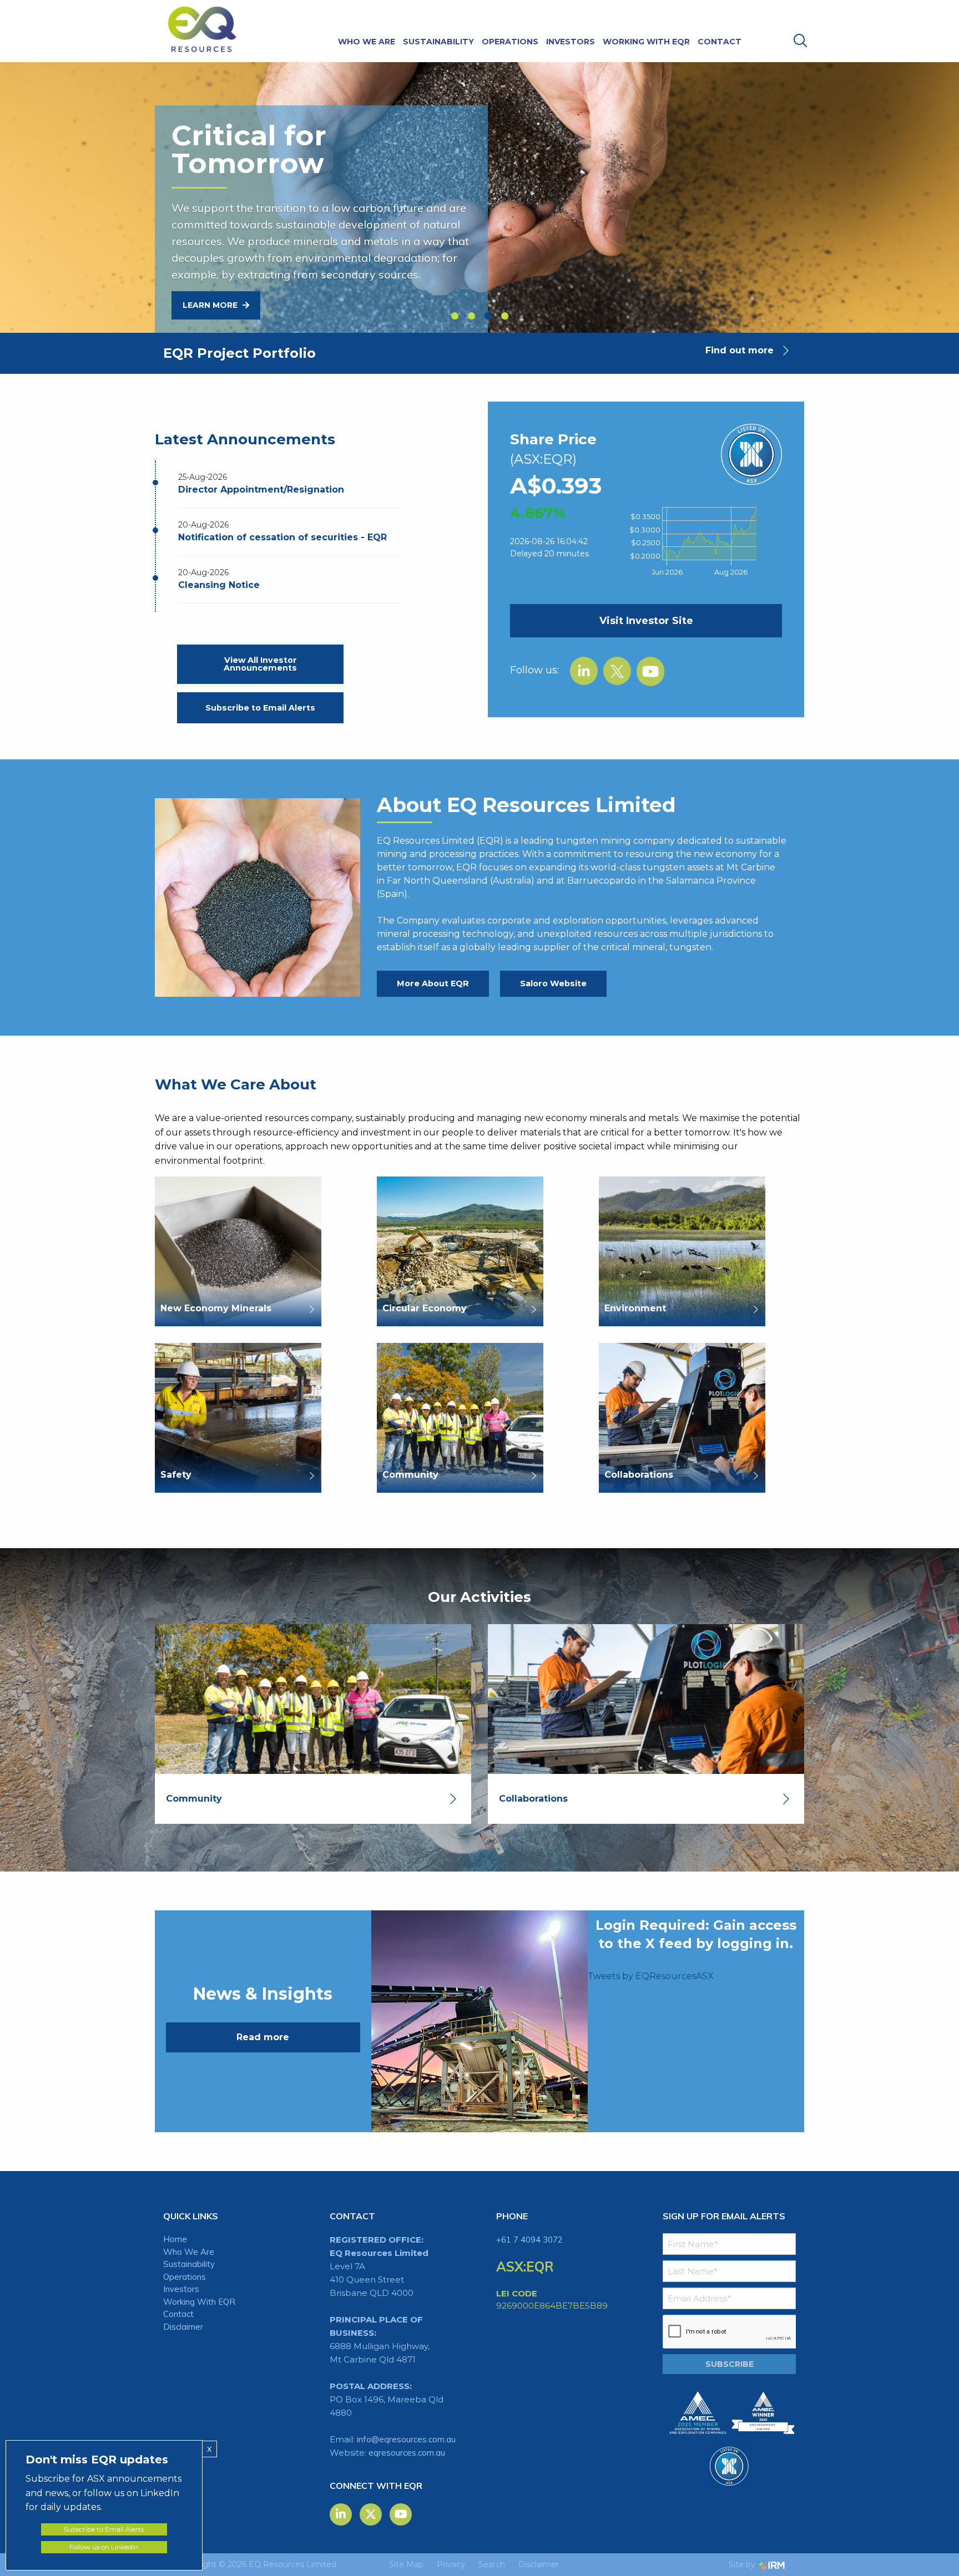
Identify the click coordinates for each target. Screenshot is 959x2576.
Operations (510, 42)
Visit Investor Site (646, 621)
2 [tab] (471, 316)
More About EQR (433, 983)
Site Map (406, 2564)
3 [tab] (488, 316)
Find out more (740, 350)
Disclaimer (183, 2327)
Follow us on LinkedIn (104, 2547)
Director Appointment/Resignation (261, 490)
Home (175, 2239)
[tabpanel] (479, 168)
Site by (743, 2564)
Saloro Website (553, 983)
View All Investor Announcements (260, 664)
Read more (263, 2037)
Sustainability (438, 42)
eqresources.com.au (407, 2453)
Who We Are (367, 42)
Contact (720, 42)
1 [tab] (455, 316)
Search (492, 2564)
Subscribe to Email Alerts (260, 708)
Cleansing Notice (219, 585)
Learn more (211, 305)
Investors (571, 42)
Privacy (451, 2564)
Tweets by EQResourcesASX (651, 1976)
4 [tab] (504, 316)
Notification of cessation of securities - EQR (282, 537)
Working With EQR (646, 42)
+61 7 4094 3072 (529, 2240)
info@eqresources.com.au (406, 2439)
